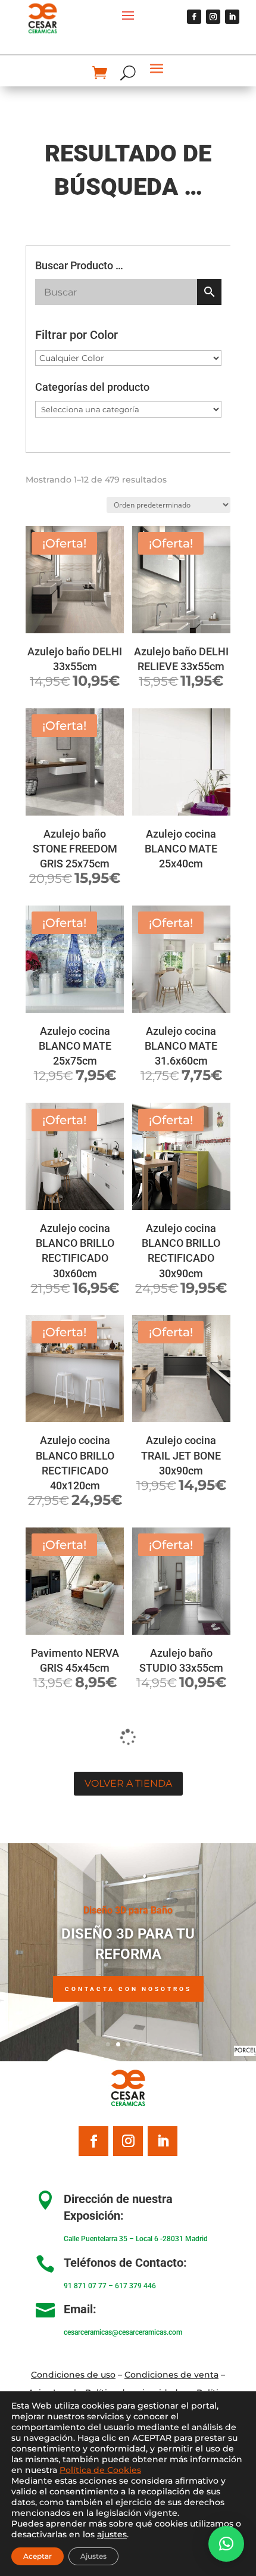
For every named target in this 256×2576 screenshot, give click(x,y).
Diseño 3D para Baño (128, 1910)
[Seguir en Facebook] (194, 17)
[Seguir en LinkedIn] (232, 17)
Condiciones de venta (171, 2375)
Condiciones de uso (73, 2375)
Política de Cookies (100, 2470)
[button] (226, 2544)
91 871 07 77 (85, 2286)
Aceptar (38, 2556)
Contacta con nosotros (128, 1989)
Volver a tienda (128, 1783)
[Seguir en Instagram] (213, 17)
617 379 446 (135, 2286)
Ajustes (93, 2556)
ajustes (112, 2534)
